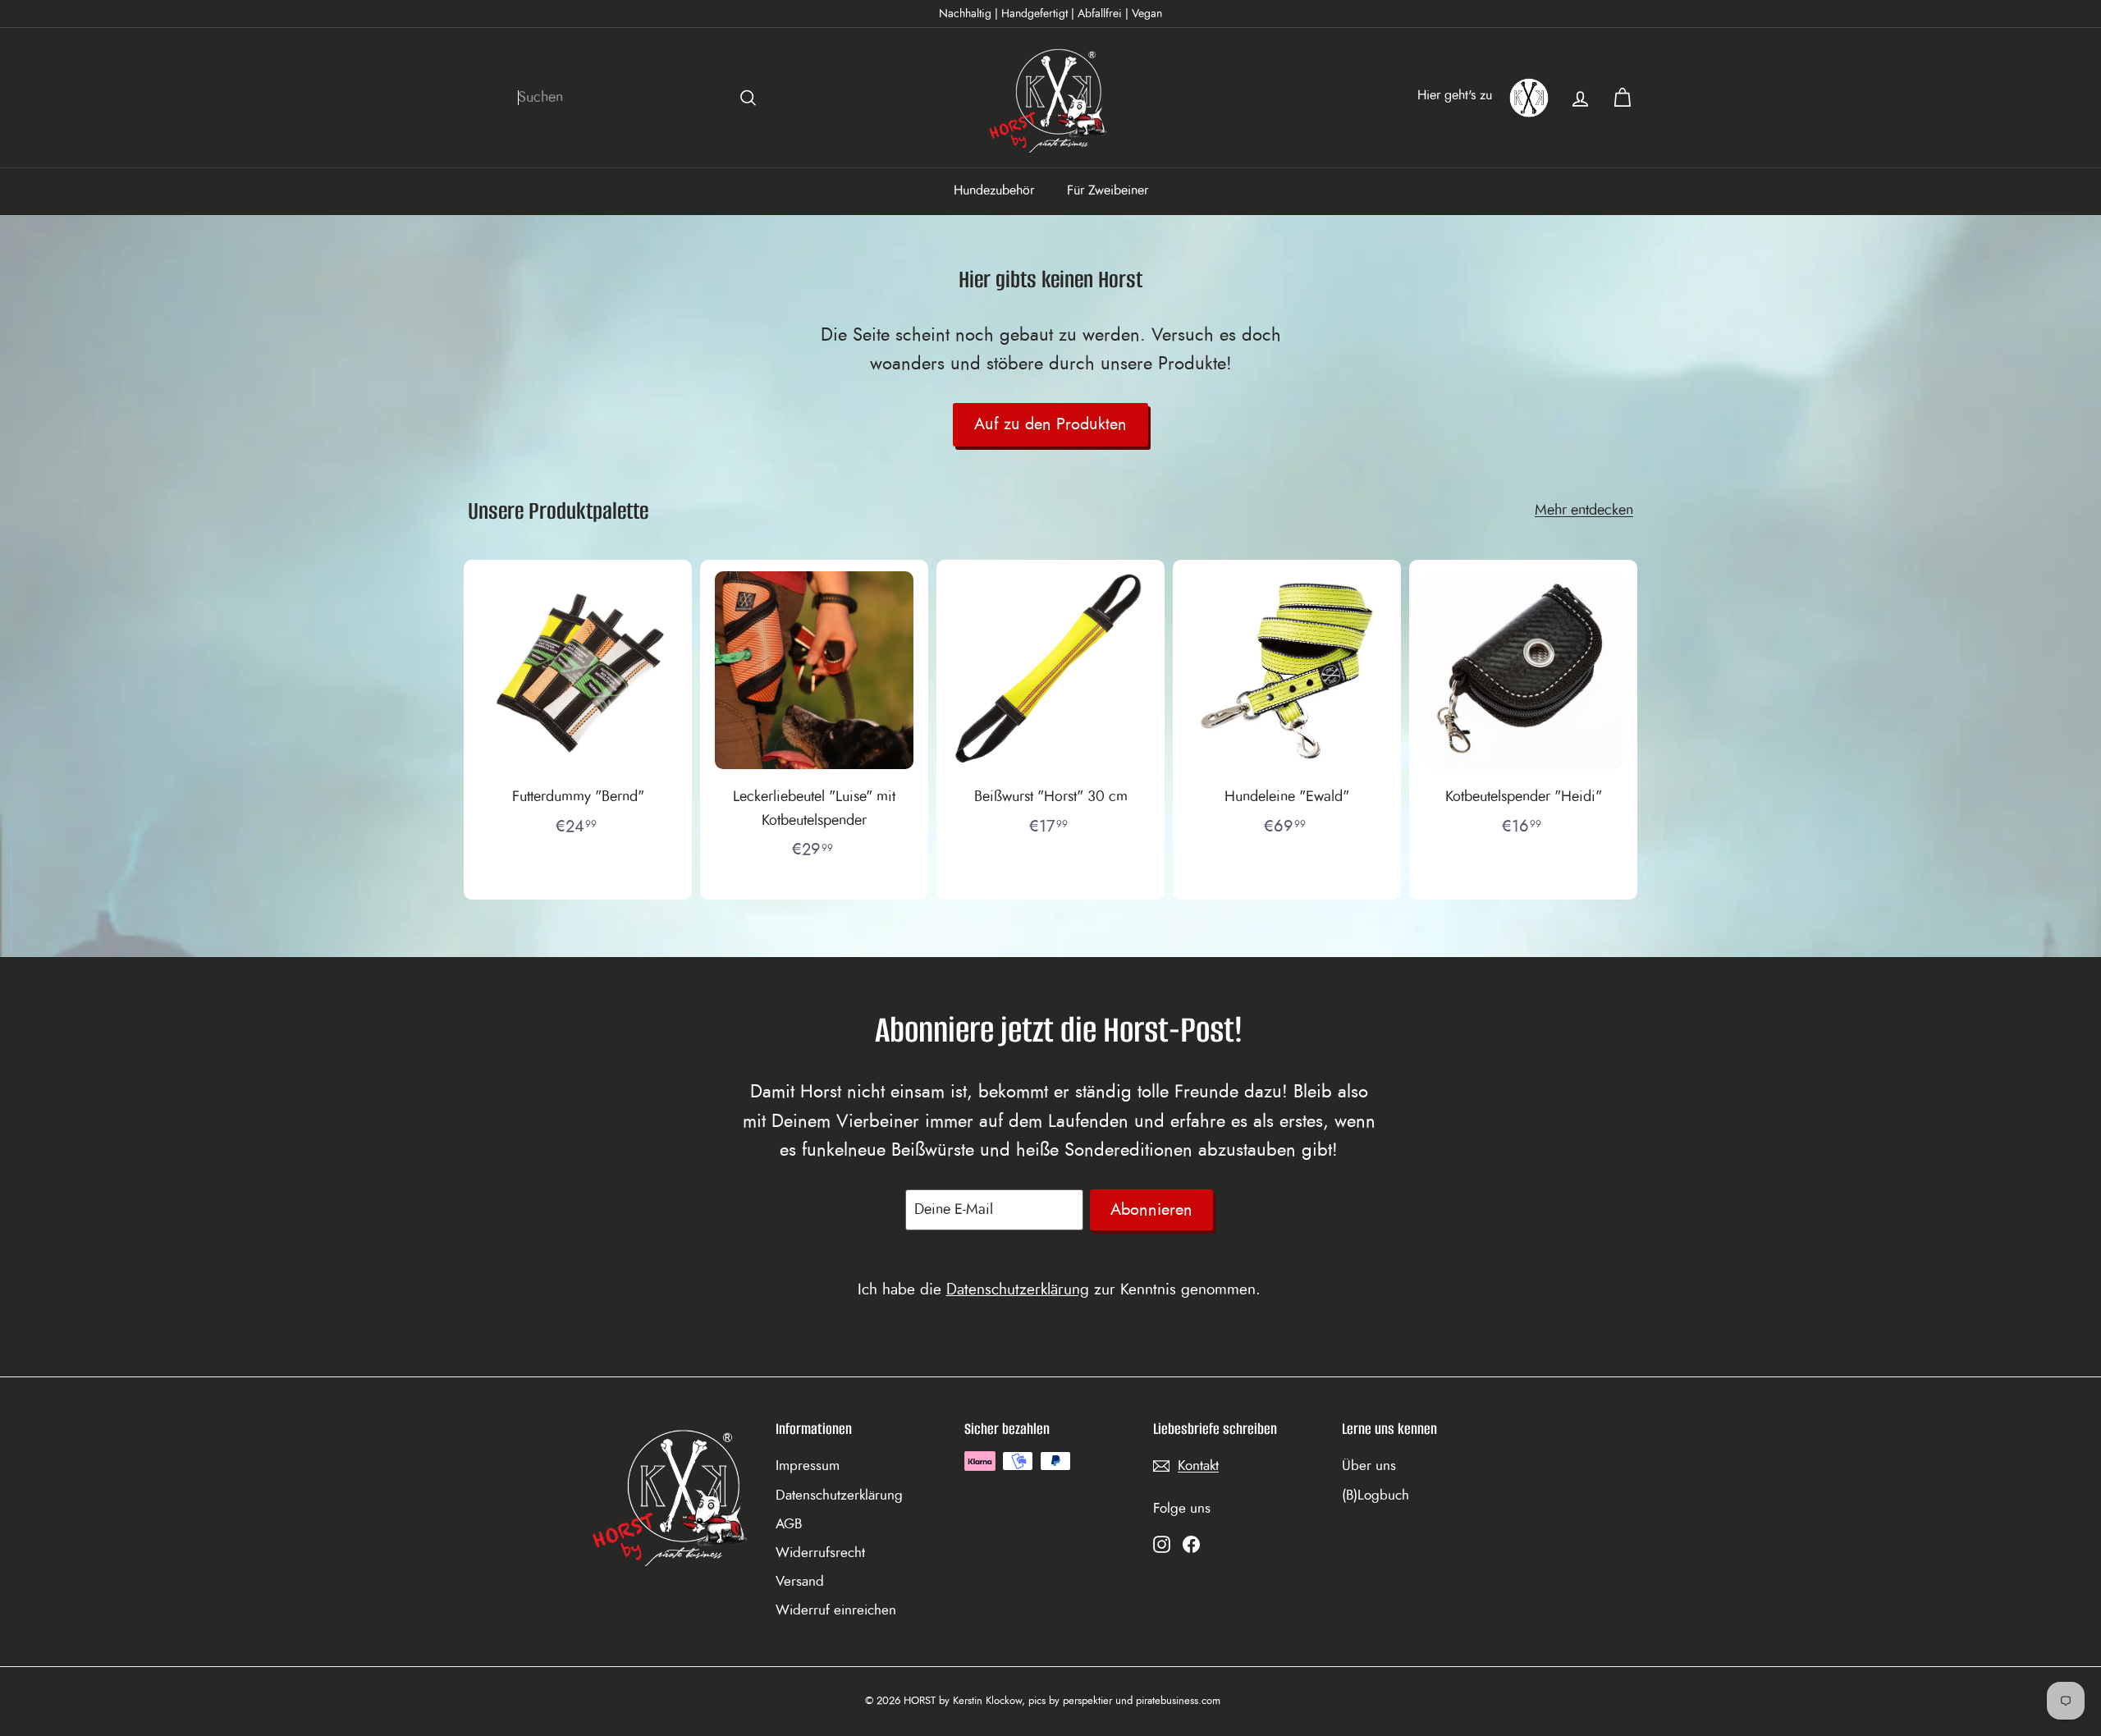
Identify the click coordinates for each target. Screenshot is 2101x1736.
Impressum (808, 1466)
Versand (800, 1581)
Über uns (1369, 1466)
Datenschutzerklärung (1018, 1290)
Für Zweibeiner (1108, 190)
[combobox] (640, 98)
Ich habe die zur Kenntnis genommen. (1059, 1290)
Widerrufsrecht (820, 1553)
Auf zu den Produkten (1050, 424)
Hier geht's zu (1455, 95)
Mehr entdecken (1584, 511)
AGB (789, 1524)
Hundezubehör (994, 190)
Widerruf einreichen (836, 1610)
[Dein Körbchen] (1622, 98)
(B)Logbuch (1375, 1495)
